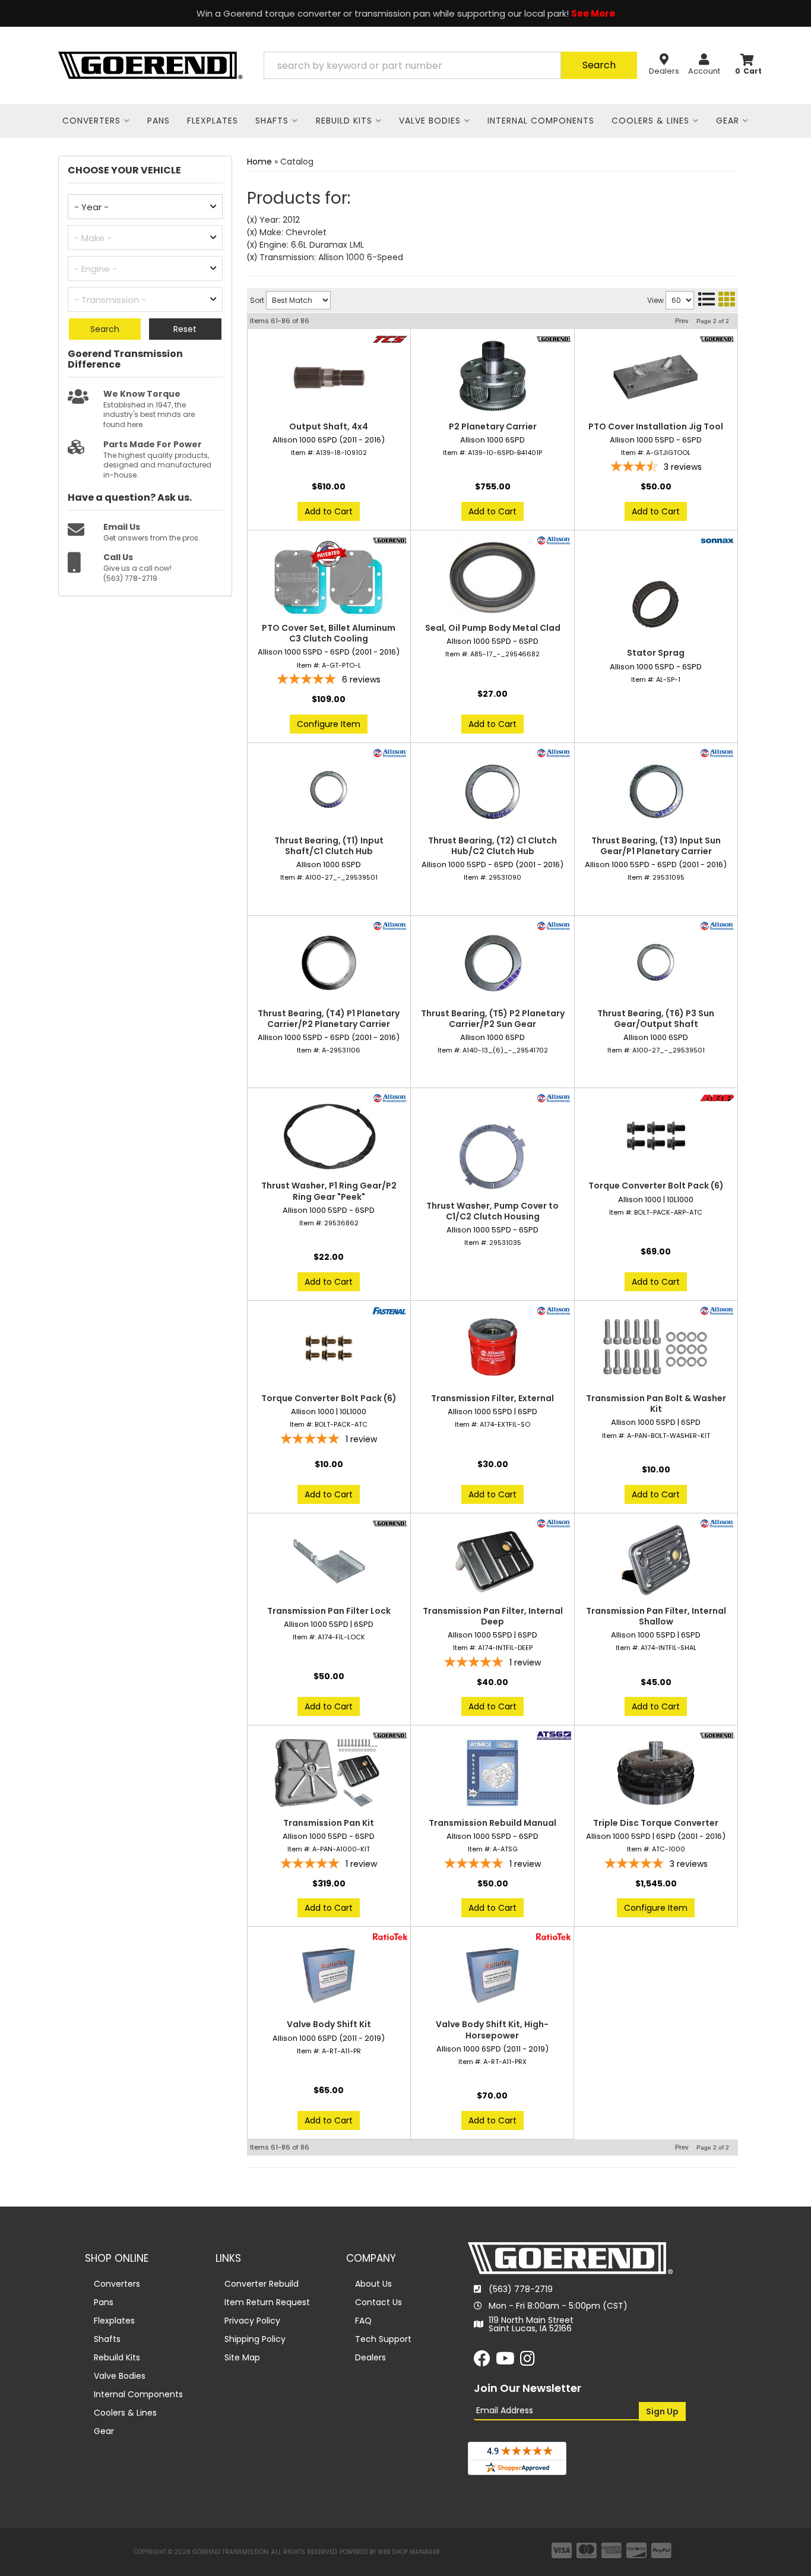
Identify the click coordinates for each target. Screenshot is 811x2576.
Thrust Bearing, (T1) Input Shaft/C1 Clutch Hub (329, 846)
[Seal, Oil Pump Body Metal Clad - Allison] (554, 540)
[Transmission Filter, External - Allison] (554, 1310)
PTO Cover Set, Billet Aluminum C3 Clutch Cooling (329, 633)
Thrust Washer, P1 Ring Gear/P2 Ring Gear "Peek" (329, 1191)
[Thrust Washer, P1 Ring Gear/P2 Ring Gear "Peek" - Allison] (390, 1098)
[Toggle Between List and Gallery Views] (716, 299)
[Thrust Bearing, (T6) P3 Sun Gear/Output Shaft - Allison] (717, 925)
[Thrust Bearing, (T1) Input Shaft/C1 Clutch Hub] (329, 791)
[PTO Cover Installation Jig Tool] (656, 377)
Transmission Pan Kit (329, 1823)
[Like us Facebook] (482, 2362)
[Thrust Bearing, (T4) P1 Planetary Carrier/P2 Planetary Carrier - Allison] (390, 925)
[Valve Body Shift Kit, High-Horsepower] (492, 1974)
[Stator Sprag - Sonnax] (717, 540)
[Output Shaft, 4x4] (329, 377)
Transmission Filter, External (492, 1398)
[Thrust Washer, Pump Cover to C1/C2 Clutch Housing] (492, 1156)
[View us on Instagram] (528, 2362)
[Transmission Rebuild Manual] (492, 1773)
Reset (185, 329)
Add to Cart (329, 511)
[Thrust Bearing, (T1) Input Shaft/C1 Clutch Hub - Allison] (390, 752)
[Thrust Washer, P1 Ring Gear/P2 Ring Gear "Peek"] (329, 1136)
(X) (252, 220)
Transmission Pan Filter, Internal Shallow (656, 1616)
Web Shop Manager (409, 2552)
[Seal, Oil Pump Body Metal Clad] (492, 578)
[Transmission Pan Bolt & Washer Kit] (656, 1348)
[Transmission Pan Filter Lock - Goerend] (390, 1522)
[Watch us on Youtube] (505, 2362)
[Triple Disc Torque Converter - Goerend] (717, 1735)
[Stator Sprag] (656, 603)
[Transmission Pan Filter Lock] (329, 1561)
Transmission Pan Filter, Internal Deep (493, 1616)
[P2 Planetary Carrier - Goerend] (554, 339)
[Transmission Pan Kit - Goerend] (390, 1735)
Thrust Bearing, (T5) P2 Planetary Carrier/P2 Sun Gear (493, 1019)
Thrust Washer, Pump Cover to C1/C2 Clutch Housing (492, 1211)
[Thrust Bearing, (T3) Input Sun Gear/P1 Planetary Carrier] (656, 791)
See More (593, 13)
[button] (450, 65)
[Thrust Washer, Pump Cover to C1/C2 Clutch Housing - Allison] (554, 1098)
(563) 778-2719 (521, 2289)
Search (105, 329)
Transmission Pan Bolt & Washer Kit (656, 1404)
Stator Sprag (656, 653)
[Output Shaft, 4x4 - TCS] (390, 339)
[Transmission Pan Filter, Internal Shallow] (656, 1561)
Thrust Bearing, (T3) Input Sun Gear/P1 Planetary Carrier (656, 846)
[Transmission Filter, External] (492, 1348)
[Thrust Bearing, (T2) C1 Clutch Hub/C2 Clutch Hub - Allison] (554, 752)
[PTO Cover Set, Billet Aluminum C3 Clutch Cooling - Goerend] (390, 540)
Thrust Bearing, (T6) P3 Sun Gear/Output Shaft (656, 1019)
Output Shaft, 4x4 (329, 426)
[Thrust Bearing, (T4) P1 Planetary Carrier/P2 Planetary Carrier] (329, 963)
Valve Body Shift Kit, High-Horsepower (492, 2030)
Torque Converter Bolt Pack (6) (656, 1186)
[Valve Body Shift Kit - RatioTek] (390, 1936)
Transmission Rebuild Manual (492, 1823)
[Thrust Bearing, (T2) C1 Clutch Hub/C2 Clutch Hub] (492, 791)
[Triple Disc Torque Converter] (656, 1773)
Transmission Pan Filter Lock (329, 1611)
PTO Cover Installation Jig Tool (656, 426)
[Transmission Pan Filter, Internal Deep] (492, 1561)
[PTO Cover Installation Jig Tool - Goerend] (717, 339)
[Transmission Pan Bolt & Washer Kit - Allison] (717, 1310)
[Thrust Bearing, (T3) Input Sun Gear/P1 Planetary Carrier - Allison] (717, 752)
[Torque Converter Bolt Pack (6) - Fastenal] (390, 1310)
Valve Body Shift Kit (329, 2024)
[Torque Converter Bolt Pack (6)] (656, 1136)
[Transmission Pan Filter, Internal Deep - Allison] (554, 1522)
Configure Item (329, 724)
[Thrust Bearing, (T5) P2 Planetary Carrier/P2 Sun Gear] (492, 963)
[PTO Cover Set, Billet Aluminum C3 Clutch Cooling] (329, 578)
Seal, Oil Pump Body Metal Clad (493, 628)
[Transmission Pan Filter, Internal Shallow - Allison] (717, 1522)
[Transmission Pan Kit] (329, 1773)
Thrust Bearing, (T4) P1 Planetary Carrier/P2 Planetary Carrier (329, 1019)
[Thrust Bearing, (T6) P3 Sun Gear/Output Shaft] (656, 963)
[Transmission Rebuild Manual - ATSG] (554, 1735)
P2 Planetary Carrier (493, 426)
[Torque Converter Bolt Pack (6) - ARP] (717, 1098)
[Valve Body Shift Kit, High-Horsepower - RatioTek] (553, 1936)
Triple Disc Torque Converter (656, 1823)
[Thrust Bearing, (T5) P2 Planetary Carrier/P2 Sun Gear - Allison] (554, 925)
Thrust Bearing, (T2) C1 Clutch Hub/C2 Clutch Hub (492, 846)
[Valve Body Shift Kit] (329, 1974)
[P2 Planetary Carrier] (492, 377)
